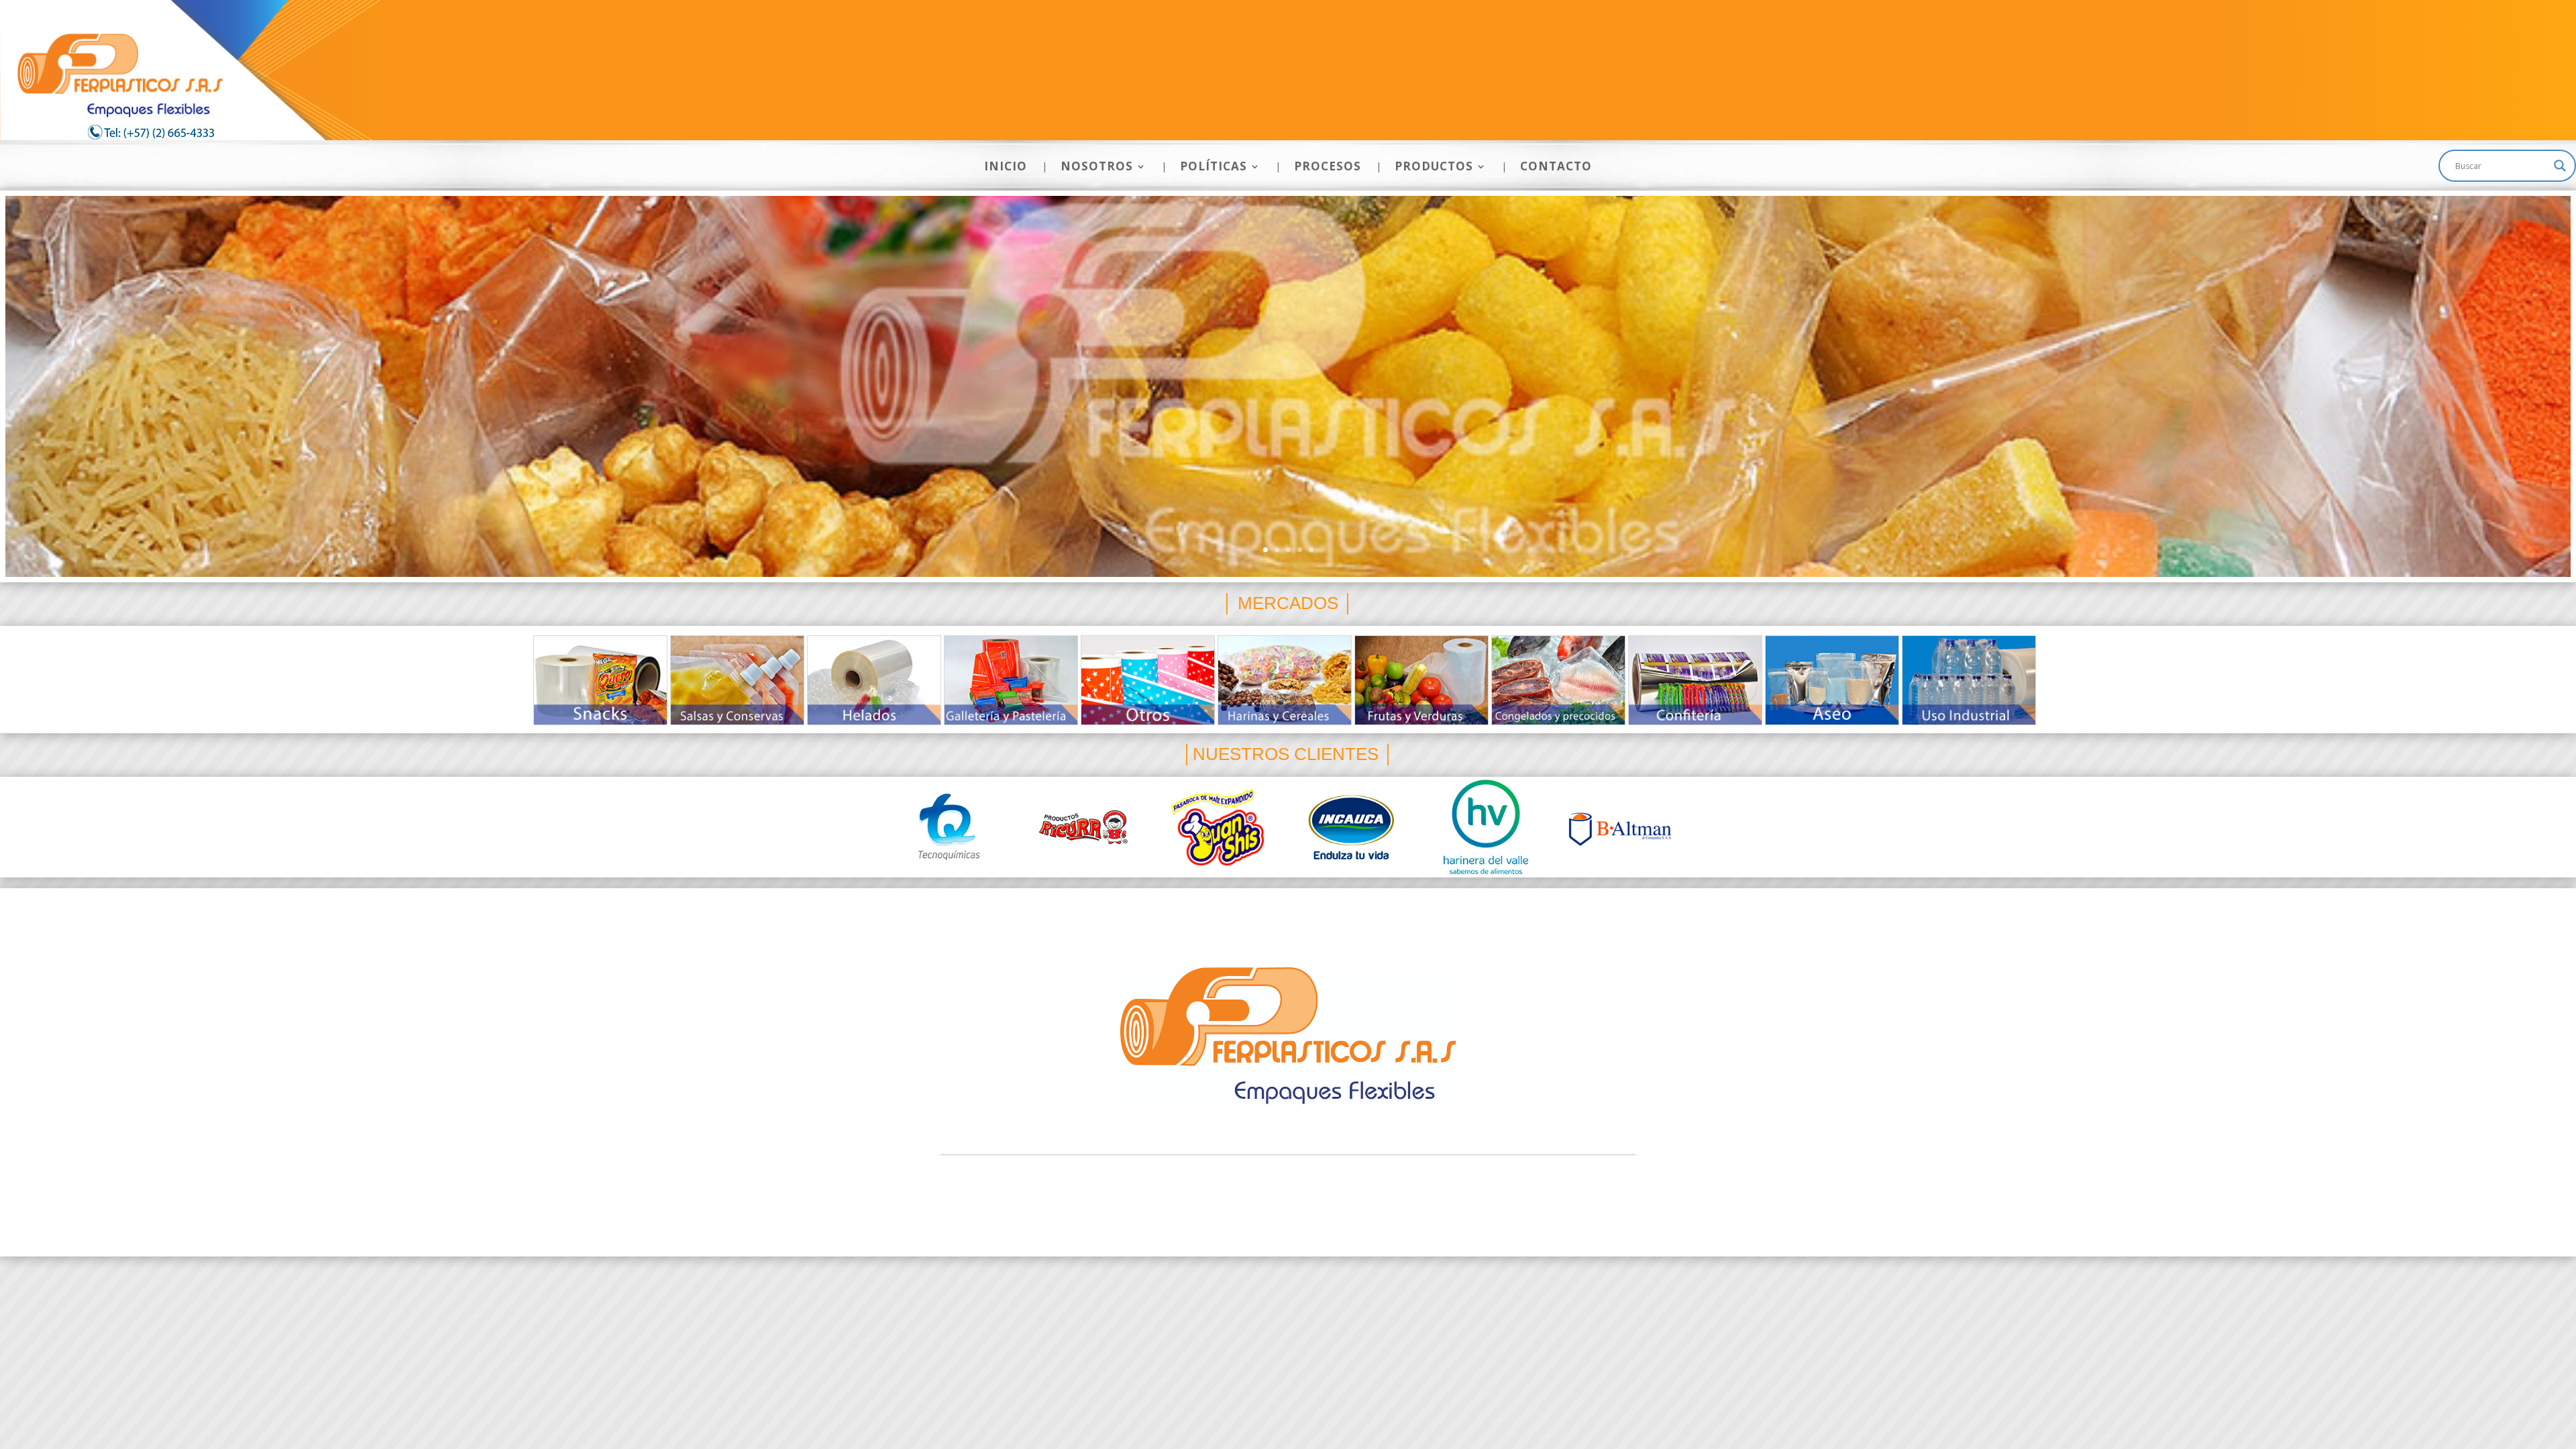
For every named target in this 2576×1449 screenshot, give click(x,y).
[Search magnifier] (2560, 166)
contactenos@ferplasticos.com (1288, 1215)
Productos (1378, 904)
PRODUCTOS (1434, 168)
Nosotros (1171, 904)
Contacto (1447, 904)
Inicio (1113, 904)
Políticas (1237, 904)
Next (2022, 683)
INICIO (1006, 168)
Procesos (1304, 904)
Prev (554, 683)
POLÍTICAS (1214, 168)
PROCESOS (1328, 168)
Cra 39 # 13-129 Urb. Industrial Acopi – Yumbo (1288, 1182)
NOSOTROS (1097, 168)
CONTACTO (1556, 168)
